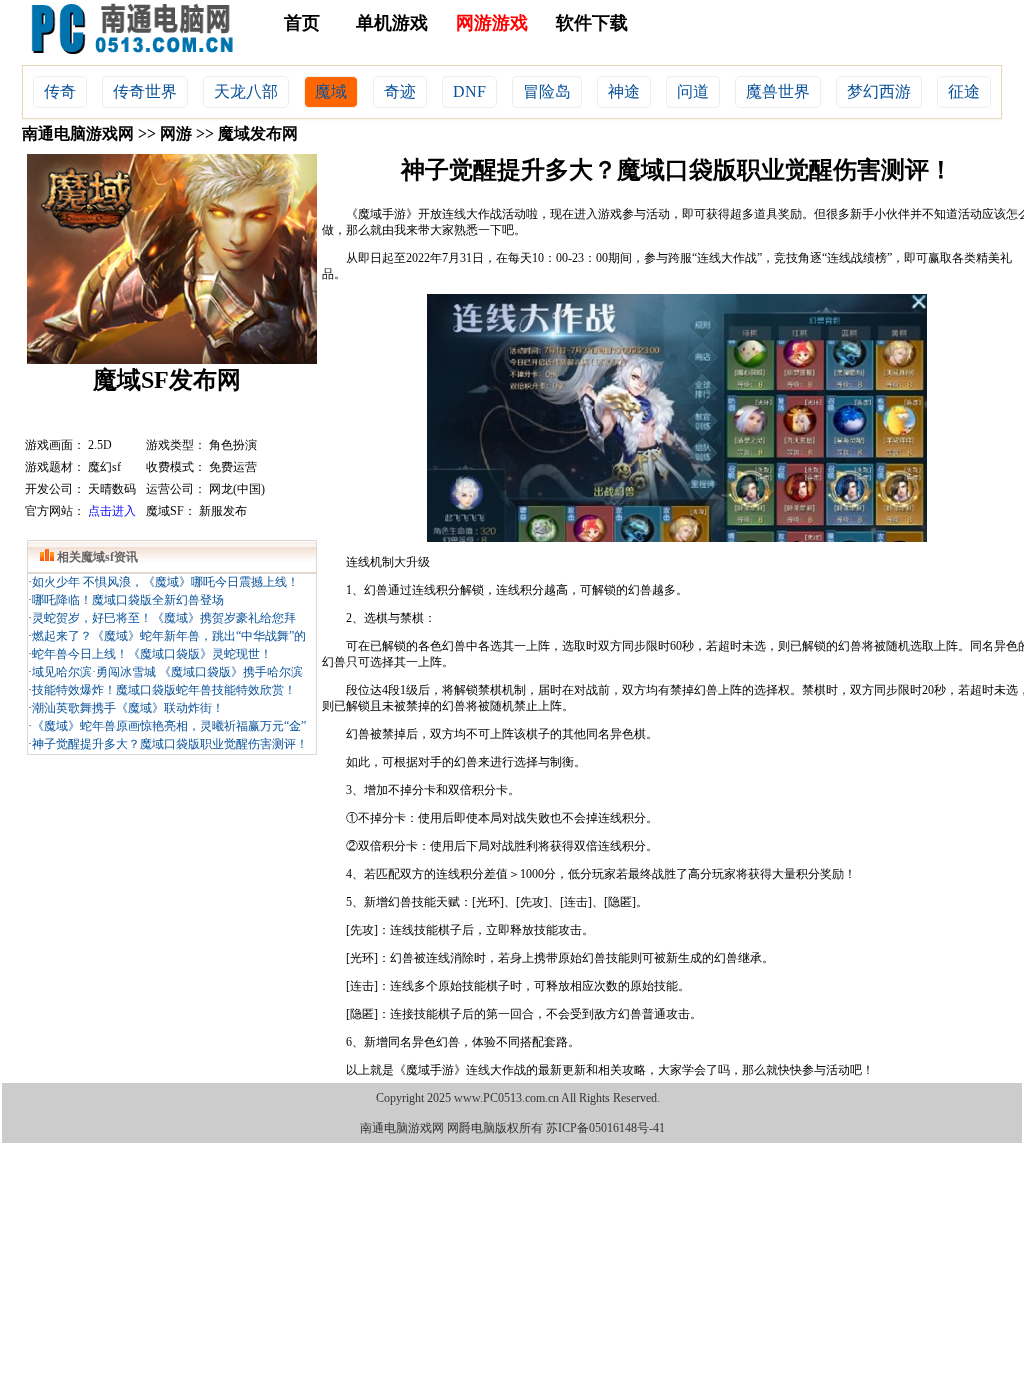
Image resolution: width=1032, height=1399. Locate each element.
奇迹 (400, 91)
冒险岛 (547, 91)
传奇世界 (145, 91)
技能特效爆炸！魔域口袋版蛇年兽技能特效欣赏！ (164, 690)
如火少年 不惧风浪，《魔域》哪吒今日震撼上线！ (165, 582)
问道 (693, 91)
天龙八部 (246, 91)
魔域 (331, 91)
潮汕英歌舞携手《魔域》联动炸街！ (128, 708)
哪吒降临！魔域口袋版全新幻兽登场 (128, 600)
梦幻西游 (879, 91)
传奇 (60, 91)
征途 (964, 91)
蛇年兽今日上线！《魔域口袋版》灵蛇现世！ (152, 654)
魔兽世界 (778, 91)
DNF (469, 91)
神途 (624, 91)
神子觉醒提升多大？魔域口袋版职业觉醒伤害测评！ (170, 744)
